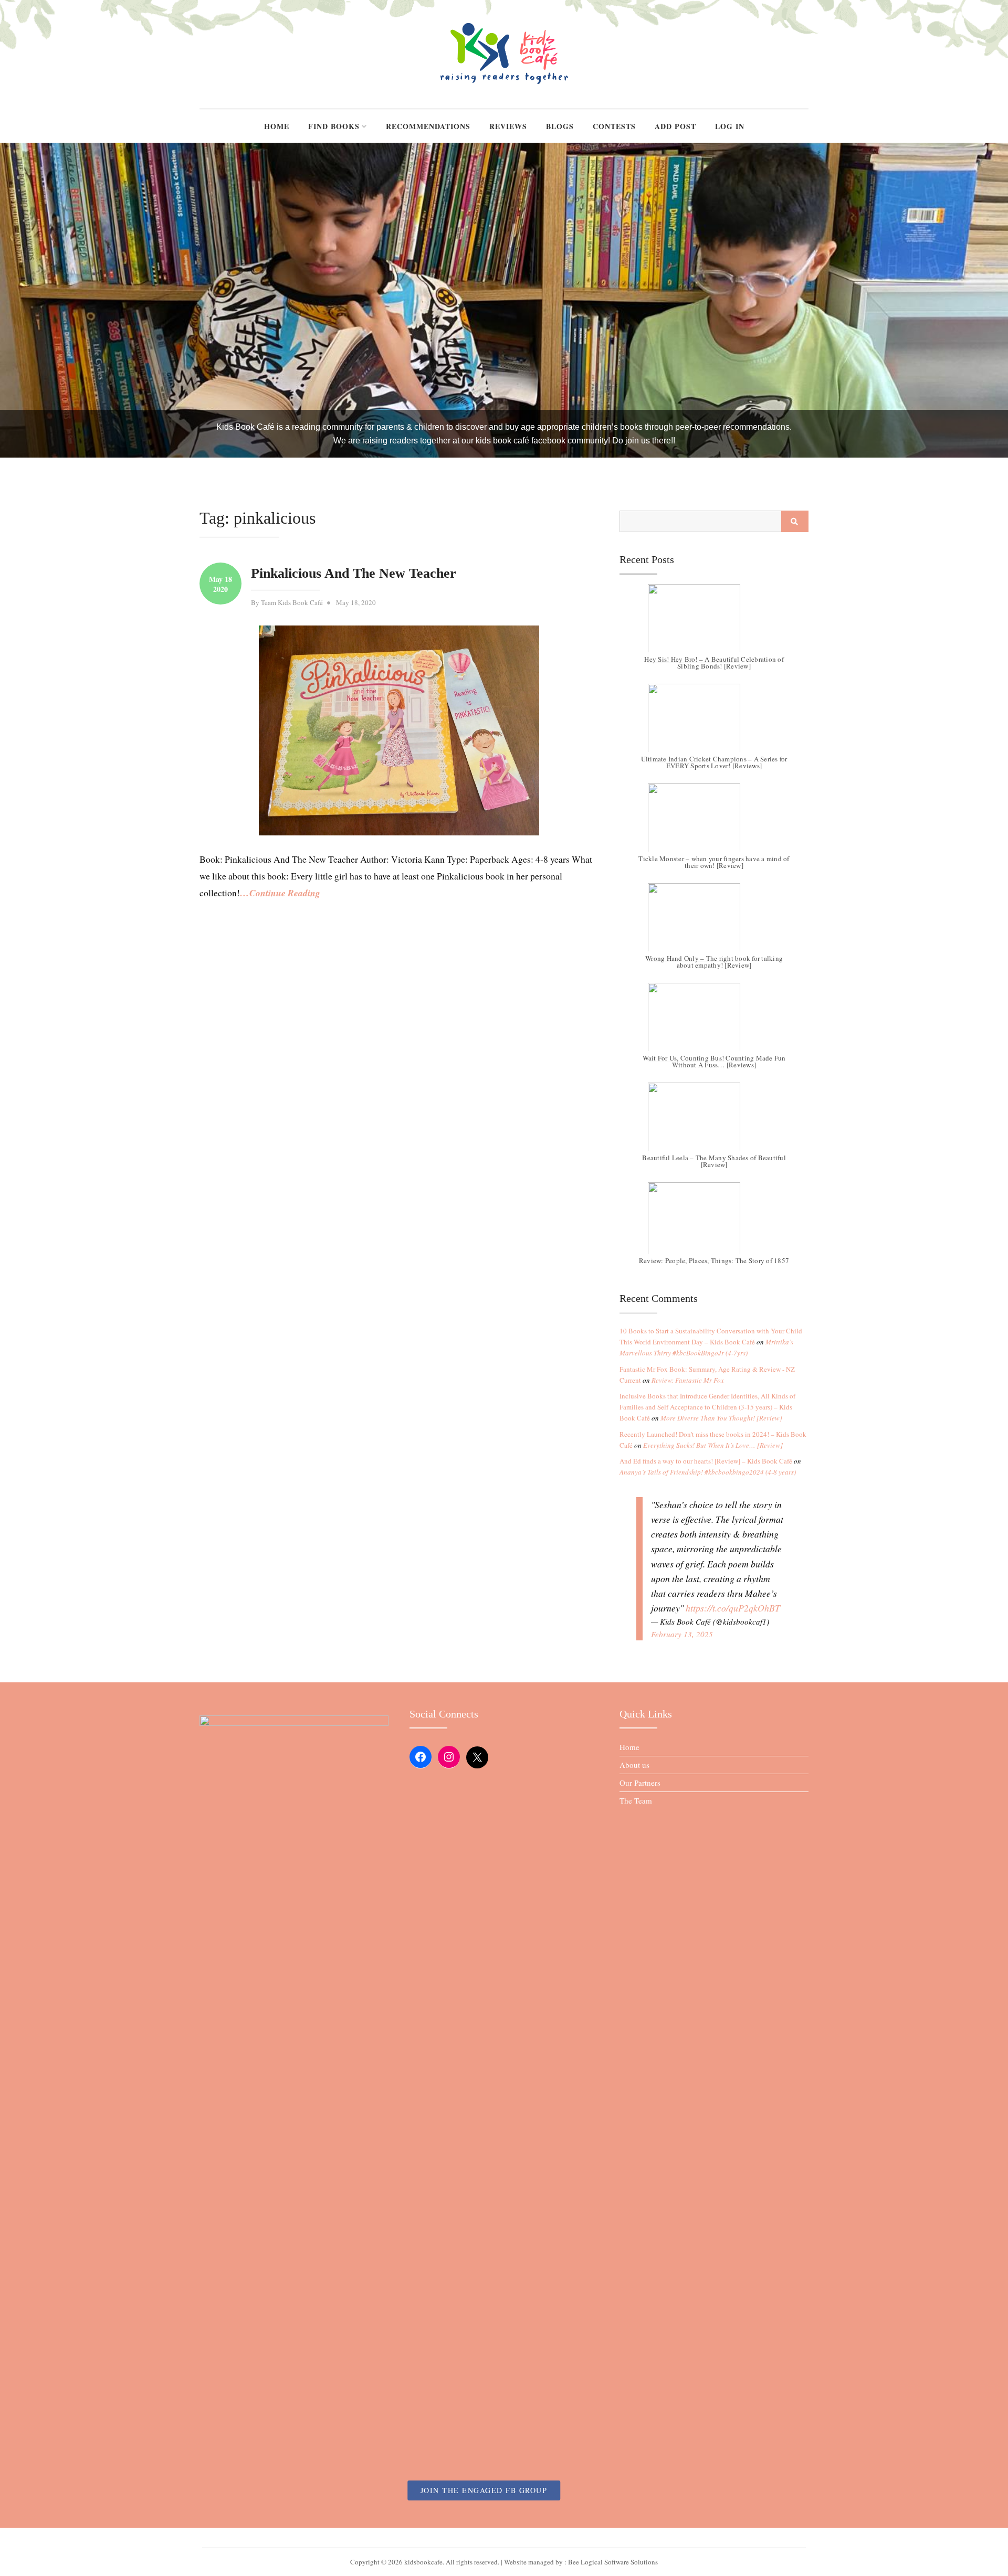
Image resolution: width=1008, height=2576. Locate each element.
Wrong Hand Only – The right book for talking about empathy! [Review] (714, 962)
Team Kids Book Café (292, 602)
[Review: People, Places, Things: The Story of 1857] (714, 1222)
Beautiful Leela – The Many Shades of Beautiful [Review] (714, 1161)
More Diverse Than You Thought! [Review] (721, 1418)
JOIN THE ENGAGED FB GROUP (484, 2490)
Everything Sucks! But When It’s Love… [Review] (713, 1445)
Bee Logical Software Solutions (613, 2562)
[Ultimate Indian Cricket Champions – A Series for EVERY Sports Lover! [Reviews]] (714, 723)
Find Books (334, 126)
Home (277, 126)
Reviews (508, 126)
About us (634, 1765)
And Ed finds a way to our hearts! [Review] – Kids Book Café (706, 1461)
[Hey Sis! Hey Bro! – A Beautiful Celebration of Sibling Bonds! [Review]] (714, 623)
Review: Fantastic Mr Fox (688, 1380)
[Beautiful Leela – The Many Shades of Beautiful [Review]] (714, 1122)
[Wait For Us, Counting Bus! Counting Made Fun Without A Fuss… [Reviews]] (714, 1022)
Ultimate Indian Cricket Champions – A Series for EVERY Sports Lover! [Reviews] (714, 762)
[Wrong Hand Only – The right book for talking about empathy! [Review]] (714, 923)
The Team (636, 1800)
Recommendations (428, 126)
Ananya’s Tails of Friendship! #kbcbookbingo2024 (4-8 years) (708, 1472)
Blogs (560, 126)
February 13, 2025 (682, 1634)
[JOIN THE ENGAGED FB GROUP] (504, 2538)
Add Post (675, 126)
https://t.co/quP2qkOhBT (733, 1608)
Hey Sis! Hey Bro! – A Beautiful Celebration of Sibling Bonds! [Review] (714, 662)
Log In (730, 126)
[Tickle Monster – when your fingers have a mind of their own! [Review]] (714, 823)
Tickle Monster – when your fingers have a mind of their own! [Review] (714, 862)
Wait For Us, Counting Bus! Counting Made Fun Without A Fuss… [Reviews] (714, 1061)
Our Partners (640, 1783)
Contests (614, 126)
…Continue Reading (280, 893)
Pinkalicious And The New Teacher (354, 573)
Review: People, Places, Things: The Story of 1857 (714, 1261)
